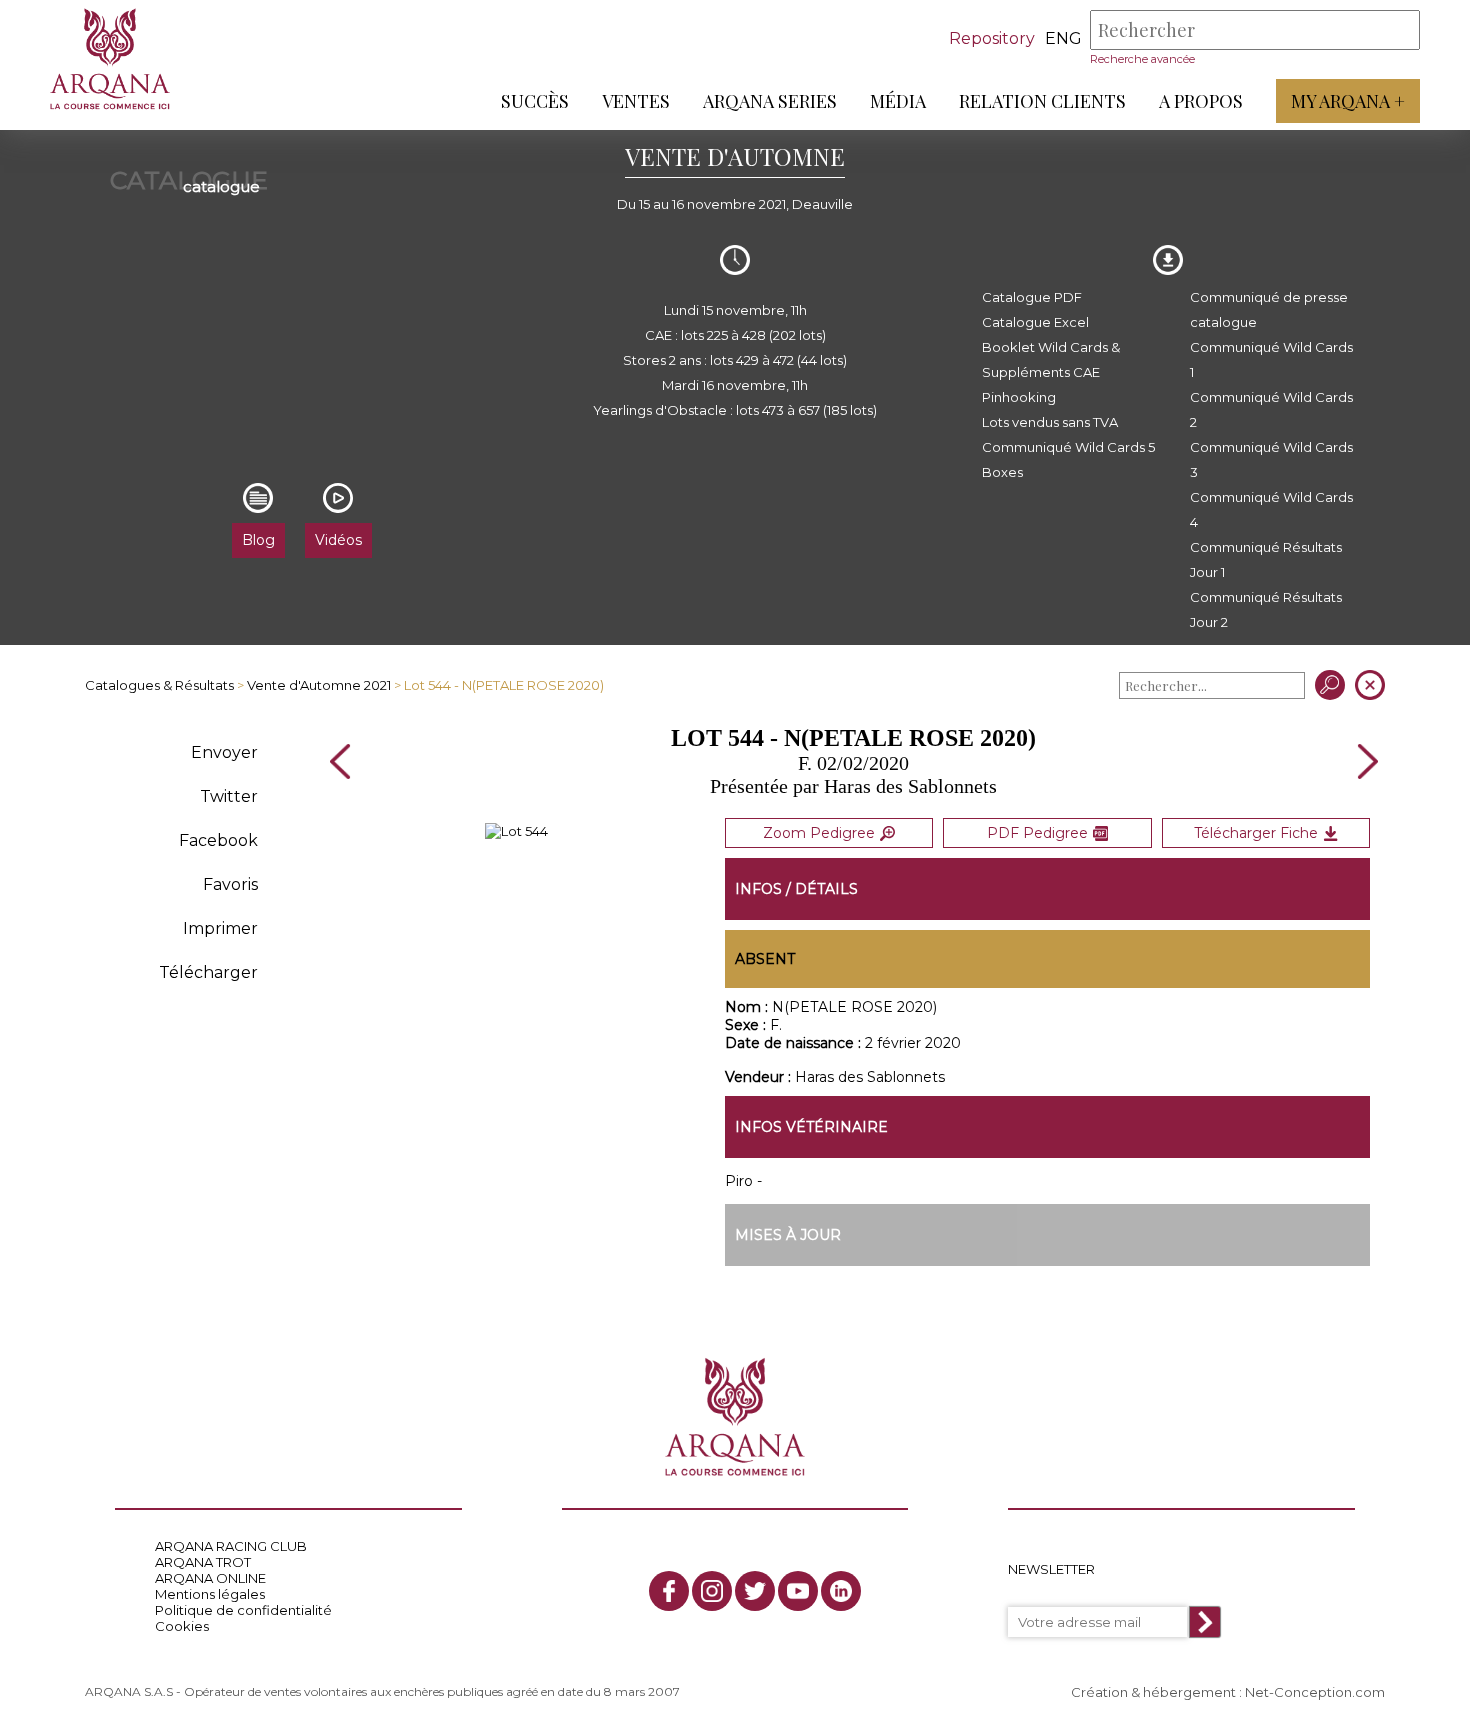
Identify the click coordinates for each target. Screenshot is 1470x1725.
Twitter (229, 796)
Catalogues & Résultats (159, 685)
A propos (1201, 101)
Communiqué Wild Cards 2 (1271, 409)
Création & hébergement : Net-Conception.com (1228, 1692)
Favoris (230, 884)
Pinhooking (1019, 397)
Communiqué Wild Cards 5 (1068, 447)
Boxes (1002, 472)
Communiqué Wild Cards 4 (1271, 509)
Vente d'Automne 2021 (319, 685)
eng (1063, 38)
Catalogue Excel (1035, 322)
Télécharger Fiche (1256, 833)
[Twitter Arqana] (755, 1591)
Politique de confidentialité (243, 1610)
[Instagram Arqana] (712, 1591)
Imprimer (220, 928)
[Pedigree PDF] (516, 831)
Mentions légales (210, 1594)
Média (898, 101)
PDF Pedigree (1037, 833)
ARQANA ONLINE (210, 1578)
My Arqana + (1348, 101)
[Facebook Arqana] (669, 1591)
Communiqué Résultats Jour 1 (1266, 559)
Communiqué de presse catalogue (1269, 309)
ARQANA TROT (203, 1562)
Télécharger (208, 972)
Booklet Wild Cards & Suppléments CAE (1051, 359)
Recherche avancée (1142, 59)
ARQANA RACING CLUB (231, 1546)
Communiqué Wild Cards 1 (1271, 359)
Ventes (636, 101)
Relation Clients (1042, 101)
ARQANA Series (770, 101)
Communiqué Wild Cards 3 (1271, 459)
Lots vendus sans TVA (1050, 422)
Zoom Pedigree (819, 833)
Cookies (182, 1626)
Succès (535, 101)
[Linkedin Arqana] (841, 1591)
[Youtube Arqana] (798, 1591)
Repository (992, 38)
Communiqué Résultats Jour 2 (1266, 609)
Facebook (218, 840)
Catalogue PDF (1032, 297)
